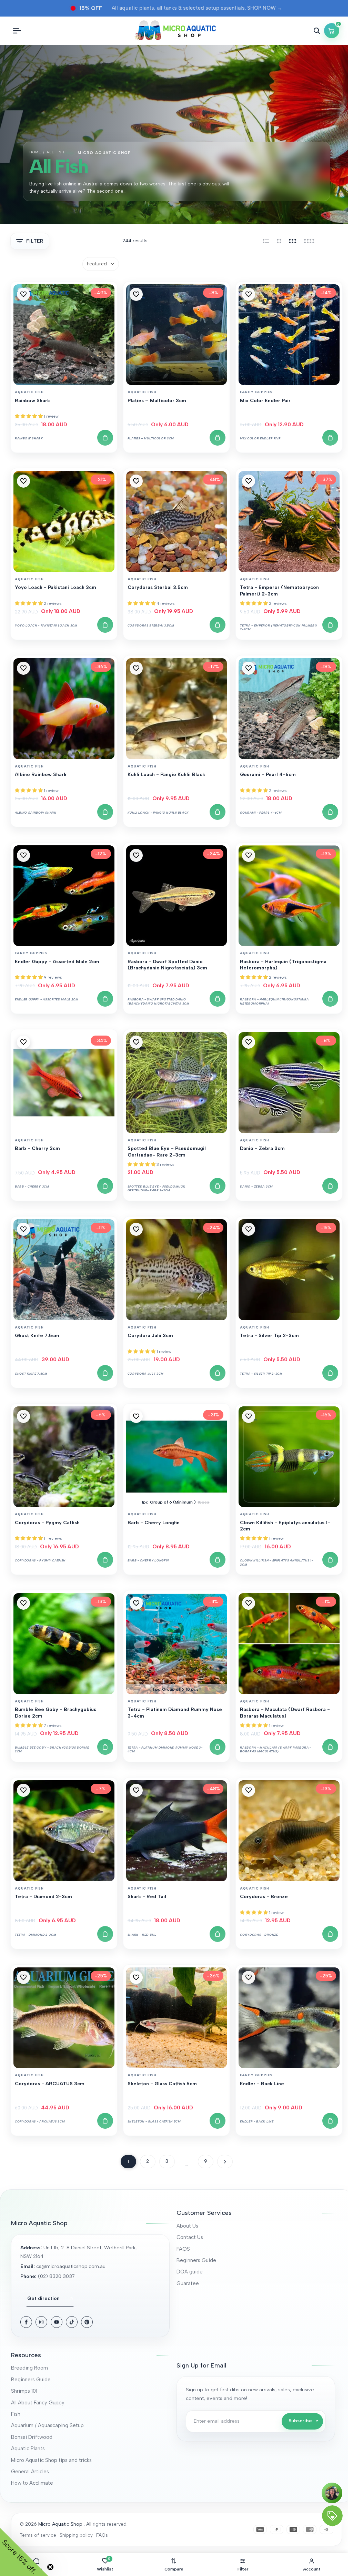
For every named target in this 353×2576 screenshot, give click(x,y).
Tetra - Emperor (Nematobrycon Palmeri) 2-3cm (279, 590)
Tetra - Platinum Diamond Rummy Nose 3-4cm (175, 1713)
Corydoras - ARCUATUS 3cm (50, 2084)
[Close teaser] (50, 2567)
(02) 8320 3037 (56, 2276)
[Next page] (225, 2162)
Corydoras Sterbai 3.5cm (158, 587)
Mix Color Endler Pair (265, 401)
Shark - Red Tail (147, 1897)
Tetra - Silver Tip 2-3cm (269, 1336)
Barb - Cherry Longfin (154, 1523)
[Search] (317, 31)
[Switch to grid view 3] (293, 241)
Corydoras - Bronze (264, 1897)
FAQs (102, 2535)
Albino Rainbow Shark (41, 775)
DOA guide (190, 2272)
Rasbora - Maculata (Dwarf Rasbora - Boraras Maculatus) (285, 1713)
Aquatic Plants (28, 2448)
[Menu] (17, 31)
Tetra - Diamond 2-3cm (43, 1897)
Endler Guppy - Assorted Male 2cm (57, 962)
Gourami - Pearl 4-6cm (268, 775)
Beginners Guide (196, 2260)
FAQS (183, 2249)
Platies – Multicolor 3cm (157, 401)
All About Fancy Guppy (38, 2403)
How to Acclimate (32, 2483)
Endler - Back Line (262, 2084)
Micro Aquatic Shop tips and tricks (51, 2460)
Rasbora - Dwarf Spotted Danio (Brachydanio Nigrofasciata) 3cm (167, 965)
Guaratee (188, 2283)
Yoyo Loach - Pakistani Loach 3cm (56, 587)
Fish (16, 2414)
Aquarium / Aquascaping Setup (47, 2425)
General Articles (30, 2472)
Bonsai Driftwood (32, 2437)
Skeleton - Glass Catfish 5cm (162, 2084)
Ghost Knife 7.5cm (37, 1336)
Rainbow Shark (32, 401)
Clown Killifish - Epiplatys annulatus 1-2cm (285, 1526)
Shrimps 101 (24, 2391)
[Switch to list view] (266, 241)
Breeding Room (29, 2368)
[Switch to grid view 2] (279, 241)
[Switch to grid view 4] (309, 241)
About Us (187, 2226)
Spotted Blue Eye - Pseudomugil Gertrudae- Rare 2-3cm (167, 1152)
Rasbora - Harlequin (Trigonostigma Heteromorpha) (283, 965)
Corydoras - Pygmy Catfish (47, 1523)
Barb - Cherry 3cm (37, 1148)
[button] (23, 294)
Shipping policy (76, 2535)
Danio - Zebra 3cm (262, 1148)
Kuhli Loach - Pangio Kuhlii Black (166, 775)
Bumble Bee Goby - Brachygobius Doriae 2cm (56, 1713)
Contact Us (190, 2237)
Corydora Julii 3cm (150, 1336)
